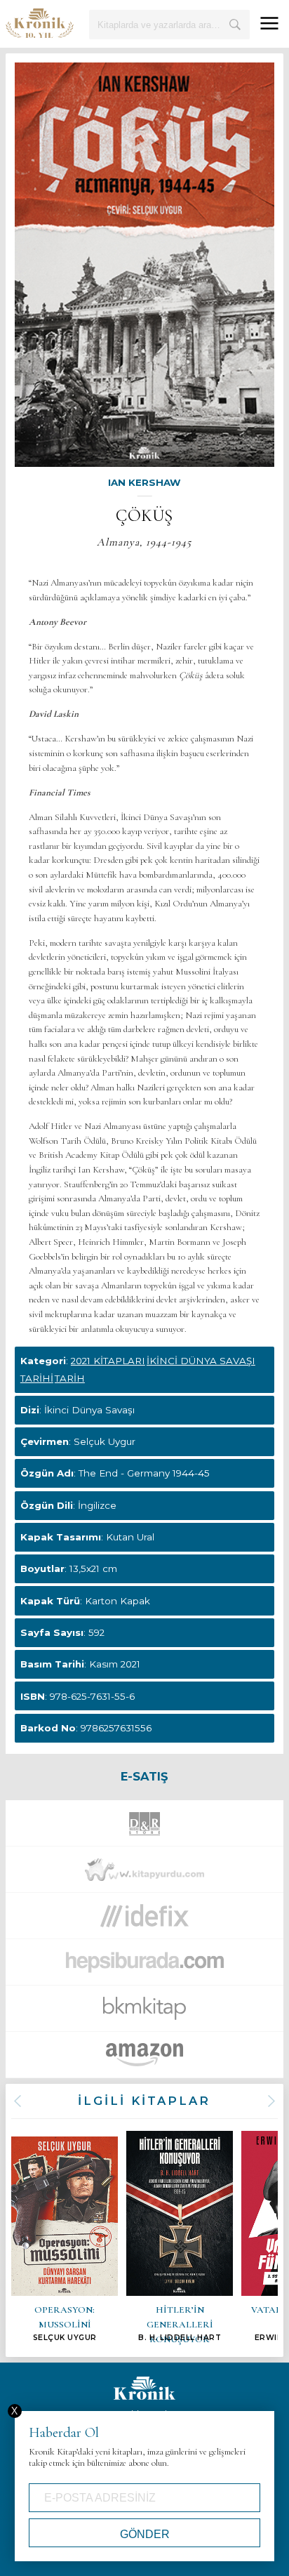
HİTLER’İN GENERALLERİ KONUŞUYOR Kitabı (180, 2237)
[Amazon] (144, 2059)
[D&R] (144, 1828)
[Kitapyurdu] (144, 1874)
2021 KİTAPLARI (108, 1361)
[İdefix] (144, 1920)
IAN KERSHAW (144, 482)
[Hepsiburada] (144, 1966)
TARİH (70, 1378)
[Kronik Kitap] (40, 23)
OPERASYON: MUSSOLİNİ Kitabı (65, 2239)
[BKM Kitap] (144, 2012)
